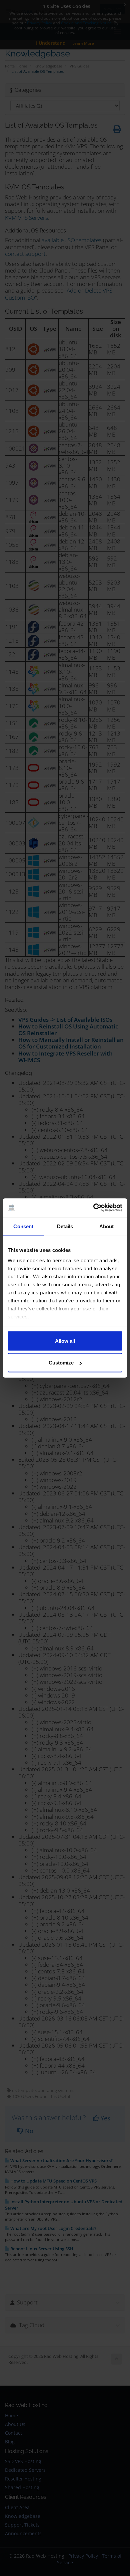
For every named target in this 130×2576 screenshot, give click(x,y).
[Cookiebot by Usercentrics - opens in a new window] (93, 1208)
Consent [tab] (23, 1226)
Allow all (65, 1341)
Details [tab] (65, 1226)
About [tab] (107, 1226)
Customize (61, 1363)
